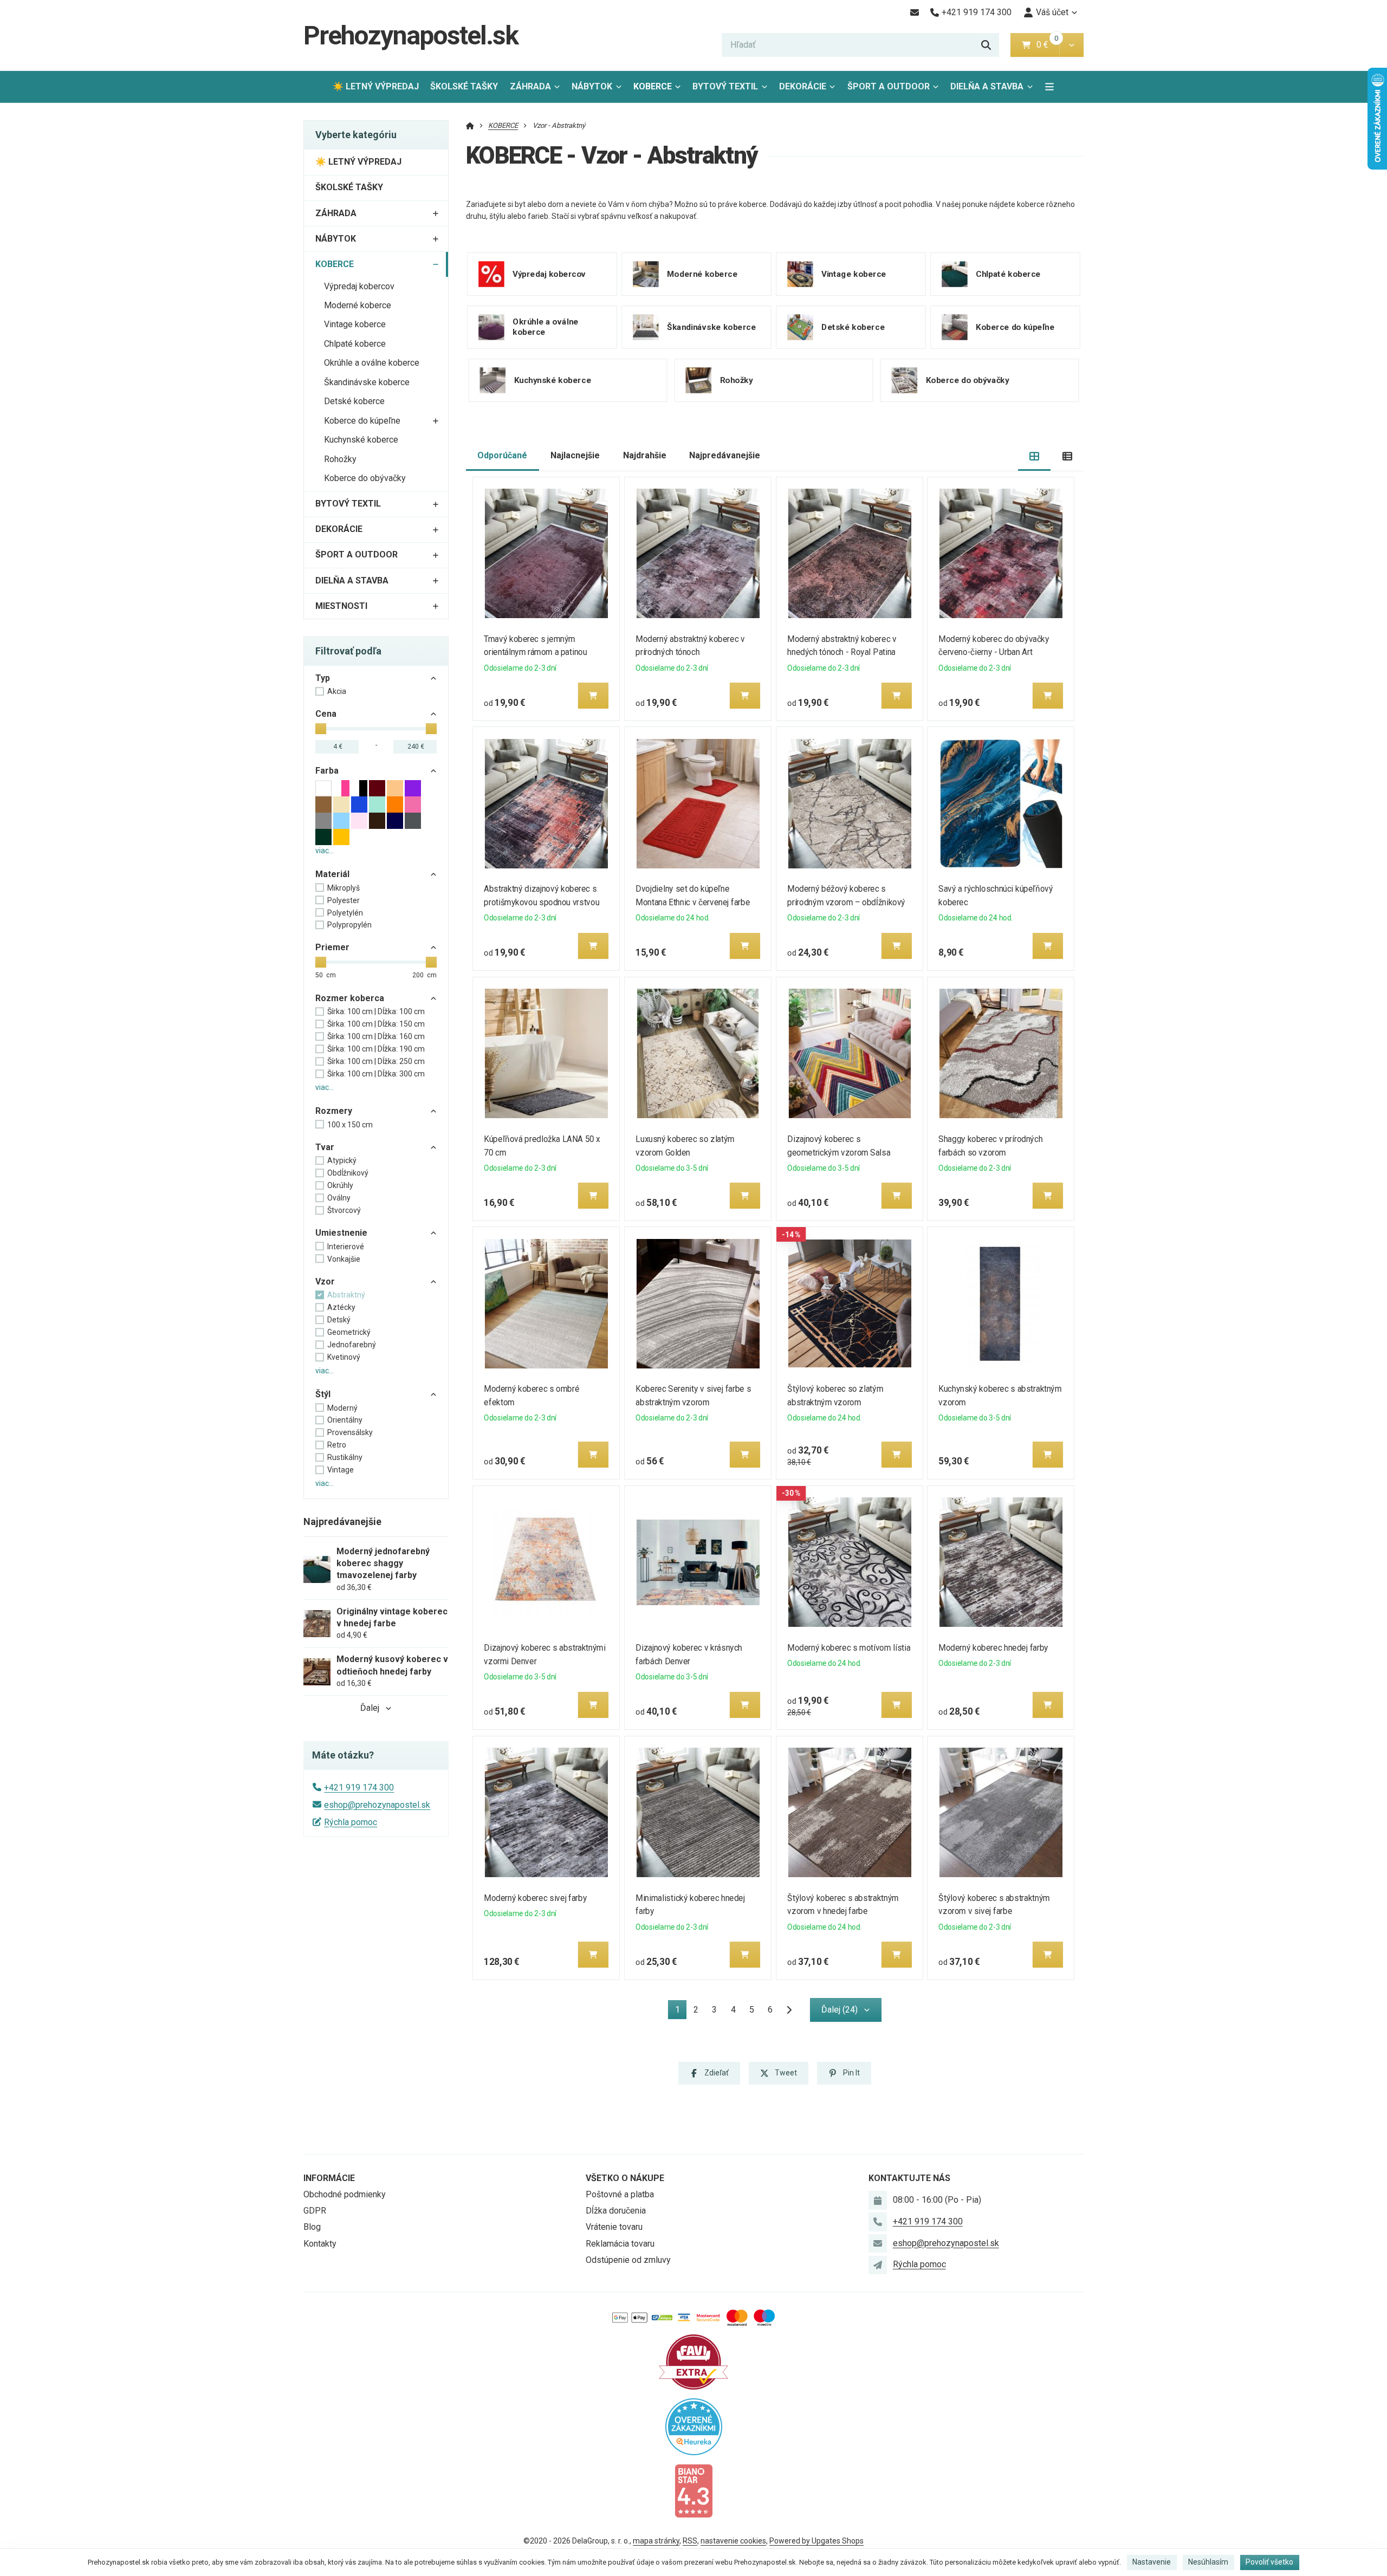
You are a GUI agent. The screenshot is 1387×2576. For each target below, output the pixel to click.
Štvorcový (344, 1210)
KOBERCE (660, 90)
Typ (323, 678)
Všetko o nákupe (625, 2178)
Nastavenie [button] (1152, 2562)
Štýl (323, 1394)
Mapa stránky (656, 2541)
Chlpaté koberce (355, 344)
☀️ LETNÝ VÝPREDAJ (376, 86)
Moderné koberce (358, 305)
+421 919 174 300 (359, 1787)
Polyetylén (345, 913)
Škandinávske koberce (367, 382)
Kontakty (320, 2244)
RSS (690, 2541)
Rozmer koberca (350, 998)
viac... (325, 851)
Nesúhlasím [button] (1208, 2562)
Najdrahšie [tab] (645, 455)
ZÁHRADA (530, 86)
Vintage (341, 1470)
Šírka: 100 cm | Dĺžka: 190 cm (376, 1049)
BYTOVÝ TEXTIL (725, 86)
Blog (312, 2227)
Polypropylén (349, 925)
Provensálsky (350, 1432)
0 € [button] (1047, 45)
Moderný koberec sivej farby (536, 1898)
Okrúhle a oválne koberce (372, 363)
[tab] (1035, 456)
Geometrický (349, 1332)
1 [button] (681, 2012)
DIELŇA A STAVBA (987, 86)
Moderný (342, 1408)
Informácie (329, 2178)
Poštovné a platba (620, 2194)
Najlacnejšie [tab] (575, 455)
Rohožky (340, 459)
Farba (327, 771)
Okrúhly (340, 1185)
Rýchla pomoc (351, 1822)
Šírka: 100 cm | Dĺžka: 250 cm (376, 1061)
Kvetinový (344, 1357)
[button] (1071, 45)
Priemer (332, 947)
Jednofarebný (352, 1345)
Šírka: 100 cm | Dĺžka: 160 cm (376, 1036)
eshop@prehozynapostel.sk (377, 1805)
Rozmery (334, 1111)
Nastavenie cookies (733, 2541)
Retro (337, 1445)
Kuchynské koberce (361, 440)
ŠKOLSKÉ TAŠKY (464, 86)
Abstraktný (346, 1295)
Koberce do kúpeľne (362, 421)
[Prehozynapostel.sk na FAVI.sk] (693, 2361)
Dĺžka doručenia (616, 2211)
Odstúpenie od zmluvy (628, 2260)
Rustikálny (345, 1457)
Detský (339, 1320)
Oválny (339, 1198)
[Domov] (470, 125)
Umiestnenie (341, 1233)
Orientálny (345, 1420)
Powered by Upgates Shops (816, 2541)
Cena (326, 714)
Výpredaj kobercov (359, 286)
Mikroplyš (343, 888)
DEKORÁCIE (803, 86)
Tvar (325, 1147)
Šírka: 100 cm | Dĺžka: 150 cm (376, 1024)
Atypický (342, 1160)
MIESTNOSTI (341, 606)
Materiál (332, 874)
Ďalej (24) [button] (840, 2010)
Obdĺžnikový (348, 1173)
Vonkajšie (344, 1259)
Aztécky (341, 1307)
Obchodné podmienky (345, 2194)
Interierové (346, 1247)
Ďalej (370, 1708)
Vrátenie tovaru (614, 2227)
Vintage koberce (355, 324)
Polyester (343, 900)
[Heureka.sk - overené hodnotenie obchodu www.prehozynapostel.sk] (694, 2426)
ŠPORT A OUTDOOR (889, 86)
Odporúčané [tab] (502, 455)
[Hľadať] (986, 45)
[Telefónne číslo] (878, 2222)
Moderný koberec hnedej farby (994, 1648)
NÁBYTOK (592, 86)
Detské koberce (354, 401)
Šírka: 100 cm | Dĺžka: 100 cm (376, 1011)
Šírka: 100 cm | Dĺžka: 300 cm (376, 1074)
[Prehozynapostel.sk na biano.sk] (693, 2490)
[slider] (321, 729)
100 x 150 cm (350, 1125)
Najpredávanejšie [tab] (725, 455)
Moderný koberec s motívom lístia (849, 1648)
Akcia (337, 691)
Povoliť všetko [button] (1269, 2562)
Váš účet (1052, 12)
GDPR (315, 2211)
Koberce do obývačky (365, 478)
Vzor (325, 1281)
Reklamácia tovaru (620, 2244)
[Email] (914, 12)
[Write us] (878, 2265)
